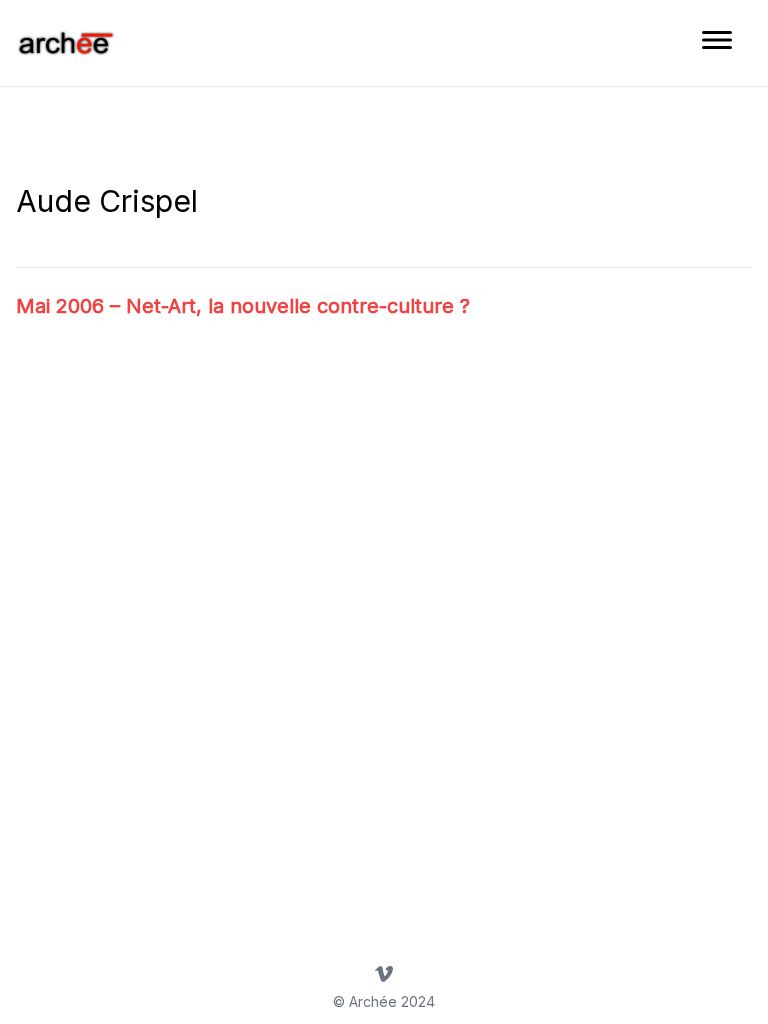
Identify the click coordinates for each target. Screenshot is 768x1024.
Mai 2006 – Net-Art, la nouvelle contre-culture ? (243, 306)
